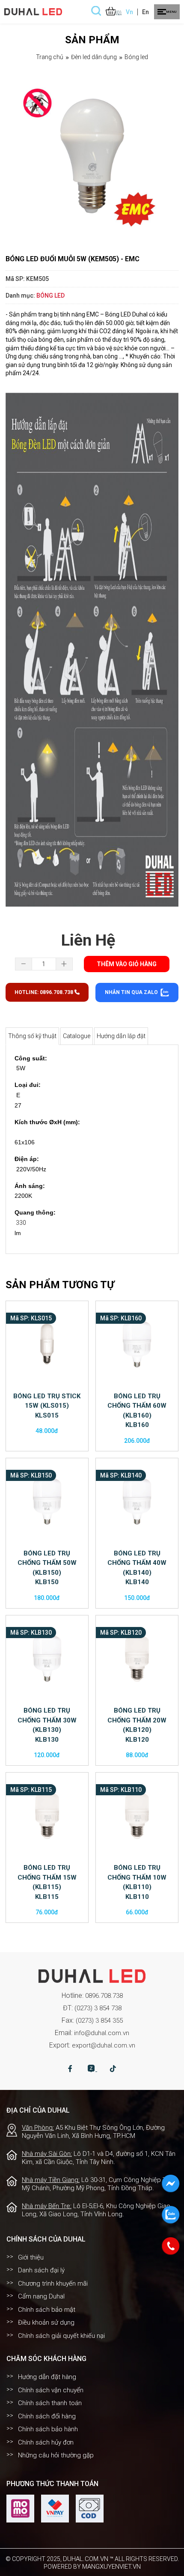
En (145, 12)
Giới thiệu (31, 2257)
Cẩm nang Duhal (41, 2296)
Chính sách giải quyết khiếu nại (61, 2336)
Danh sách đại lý (41, 2270)
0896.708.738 (104, 1996)
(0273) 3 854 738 (98, 2008)
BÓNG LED (136, 57)
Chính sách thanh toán (50, 2403)
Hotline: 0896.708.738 (45, 992)
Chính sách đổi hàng (47, 2416)
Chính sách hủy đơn (46, 2442)
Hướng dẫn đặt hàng (47, 2377)
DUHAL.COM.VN (86, 2559)
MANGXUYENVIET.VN (111, 2567)
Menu (171, 12)
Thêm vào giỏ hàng (127, 964)
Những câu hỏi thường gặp (56, 2455)
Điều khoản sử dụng (46, 2322)
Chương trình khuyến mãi (53, 2283)
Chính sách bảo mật (47, 2310)
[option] (92, 155)
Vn (129, 12)
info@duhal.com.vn (102, 2033)
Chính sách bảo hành (48, 2429)
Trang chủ (50, 57)
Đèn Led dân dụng (94, 57)
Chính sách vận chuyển (51, 2390)
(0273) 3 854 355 (99, 2021)
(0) (119, 13)
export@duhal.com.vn (104, 2045)
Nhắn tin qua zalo (132, 992)
